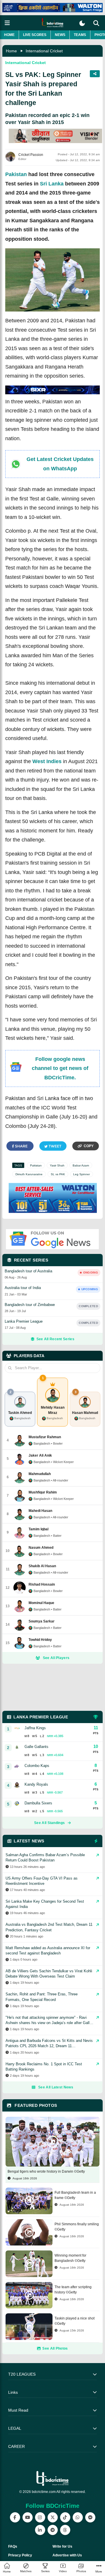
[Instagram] (40, 2517)
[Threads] (65, 2530)
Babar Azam (81, 1165)
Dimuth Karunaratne (29, 1174)
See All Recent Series (55, 1339)
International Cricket (44, 51)
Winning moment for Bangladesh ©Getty (70, 2258)
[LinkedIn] (40, 2530)
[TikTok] (65, 2517)
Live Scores (35, 35)
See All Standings (49, 1823)
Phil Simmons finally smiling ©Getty (77, 2227)
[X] (53, 2517)
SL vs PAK (58, 1174)
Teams (80, 35)
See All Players (56, 1658)
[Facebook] (15, 2517)
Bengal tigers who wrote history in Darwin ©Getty (46, 2171)
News (60, 35)
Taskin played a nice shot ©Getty (75, 2321)
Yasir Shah (57, 1165)
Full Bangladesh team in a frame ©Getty (75, 2195)
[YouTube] (28, 2517)
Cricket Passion (31, 155)
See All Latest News (56, 2087)
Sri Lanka (52, 184)
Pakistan (16, 174)
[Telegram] (53, 2530)
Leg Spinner (82, 1174)
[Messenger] (90, 2517)
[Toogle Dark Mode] (82, 23)
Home (9, 35)
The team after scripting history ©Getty (73, 2290)
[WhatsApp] (78, 2517)
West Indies (47, 761)
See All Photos (55, 2348)
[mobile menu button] (7, 23)
